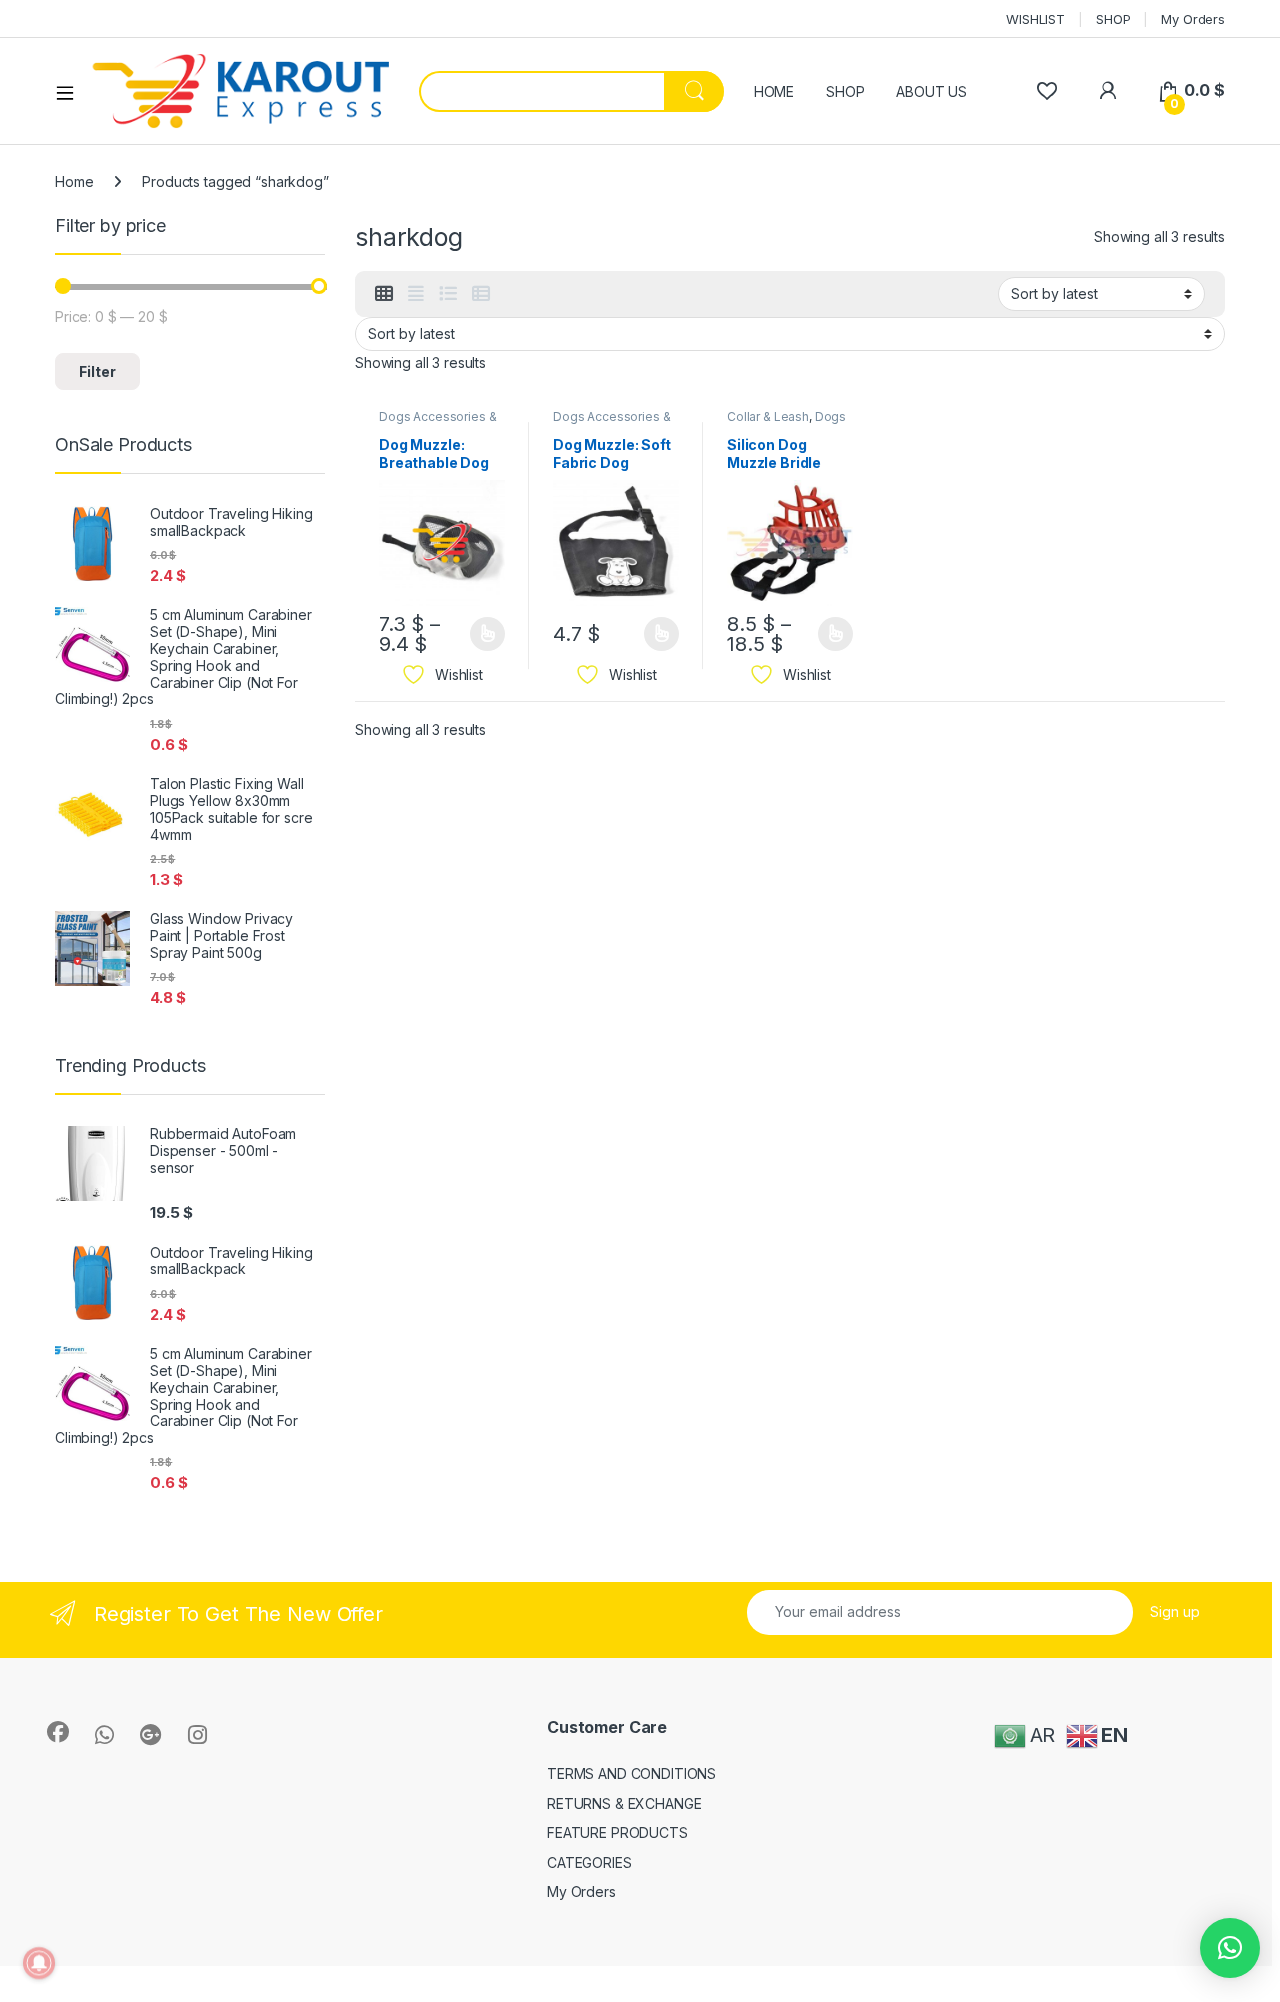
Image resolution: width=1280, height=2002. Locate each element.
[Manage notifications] (39, 1963)
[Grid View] (384, 294)
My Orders (1193, 19)
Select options (481, 634)
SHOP (1113, 19)
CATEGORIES (589, 1862)
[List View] (448, 294)
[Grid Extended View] (416, 294)
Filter (97, 371)
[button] (1230, 1948)
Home (74, 181)
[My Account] (1107, 90)
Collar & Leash (768, 416)
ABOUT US (931, 91)
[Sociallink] (58, 1732)
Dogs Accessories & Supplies (437, 423)
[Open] (72, 92)
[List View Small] (481, 294)
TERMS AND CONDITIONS (631, 1773)
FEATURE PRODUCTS (617, 1832)
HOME (774, 91)
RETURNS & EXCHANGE (624, 1803)
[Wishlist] (1046, 90)
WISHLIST (1035, 19)
